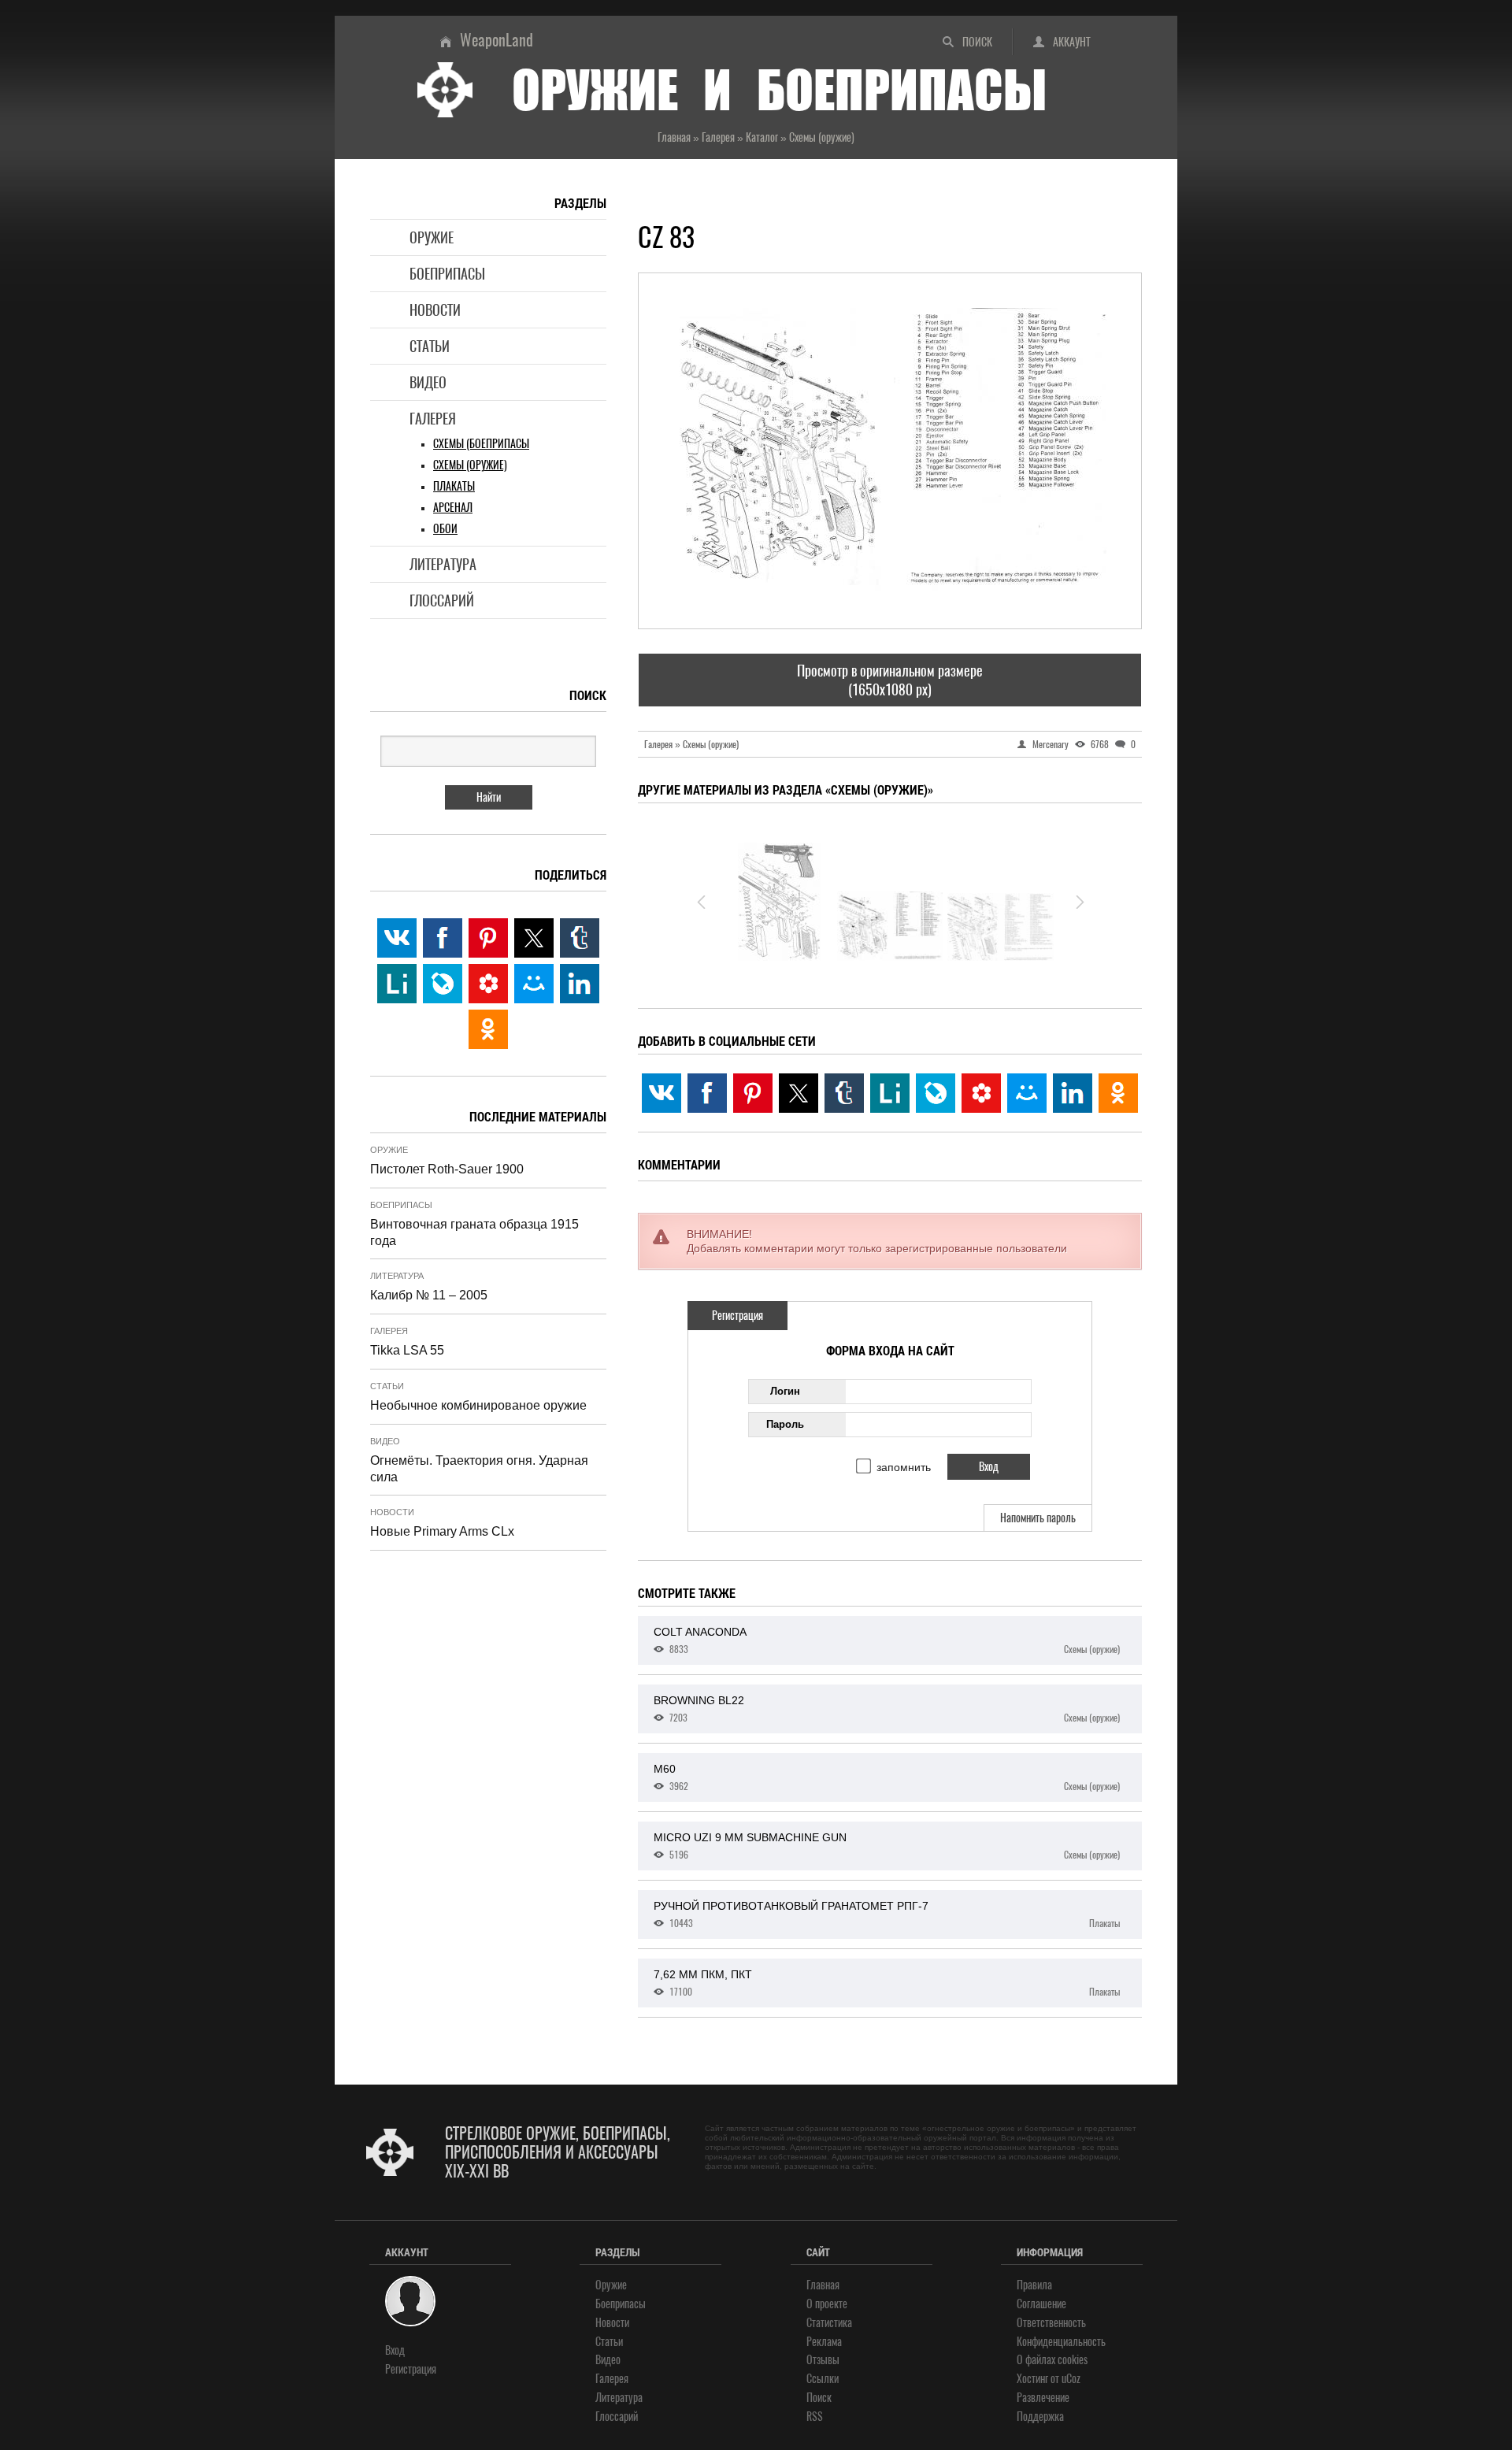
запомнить (904, 1467)
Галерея (433, 419)
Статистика (829, 2323)
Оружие (432, 237)
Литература (443, 564)
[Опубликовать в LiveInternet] (890, 1093)
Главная (823, 2285)
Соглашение (1041, 2304)
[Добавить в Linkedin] (1073, 1093)
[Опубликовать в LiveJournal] (936, 1093)
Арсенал (453, 508)
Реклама (824, 2342)
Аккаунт (1072, 42)
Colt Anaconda (887, 1640)
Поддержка (1040, 2417)
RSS (815, 2417)
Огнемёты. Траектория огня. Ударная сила (479, 1469)
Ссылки (823, 2379)
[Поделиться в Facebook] (707, 1093)
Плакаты (454, 486)
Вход (395, 2350)
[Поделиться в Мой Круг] (981, 1093)
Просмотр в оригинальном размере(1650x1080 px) (890, 680)
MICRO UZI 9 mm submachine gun (887, 1846)
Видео (428, 382)
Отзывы (823, 2360)
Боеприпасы (447, 274)
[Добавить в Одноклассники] (1118, 1093)
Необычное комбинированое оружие (478, 1405)
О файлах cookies (1052, 2360)
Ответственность (1051, 2323)
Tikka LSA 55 (407, 1350)
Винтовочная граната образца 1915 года (474, 1232)
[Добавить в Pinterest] (753, 1093)
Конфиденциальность (1061, 2342)
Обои (445, 529)
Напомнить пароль (1038, 1518)
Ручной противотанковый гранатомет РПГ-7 (887, 1914)
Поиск (977, 42)
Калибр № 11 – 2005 (429, 1295)
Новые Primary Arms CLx (442, 1531)
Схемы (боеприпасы (481, 444)
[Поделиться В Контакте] (661, 1093)
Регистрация (737, 1316)
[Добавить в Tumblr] (844, 1093)
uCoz (1071, 2379)
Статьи (430, 346)
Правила (1034, 2285)
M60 (887, 1777)
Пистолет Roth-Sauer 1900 (447, 1169)
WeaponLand (497, 40)
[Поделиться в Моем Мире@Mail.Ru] (1027, 1093)
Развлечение (1043, 2398)
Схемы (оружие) (470, 465)
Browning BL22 (887, 1709)
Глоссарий (442, 600)
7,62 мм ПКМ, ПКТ (887, 1983)
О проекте (827, 2304)
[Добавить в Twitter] (799, 1093)
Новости (435, 310)
